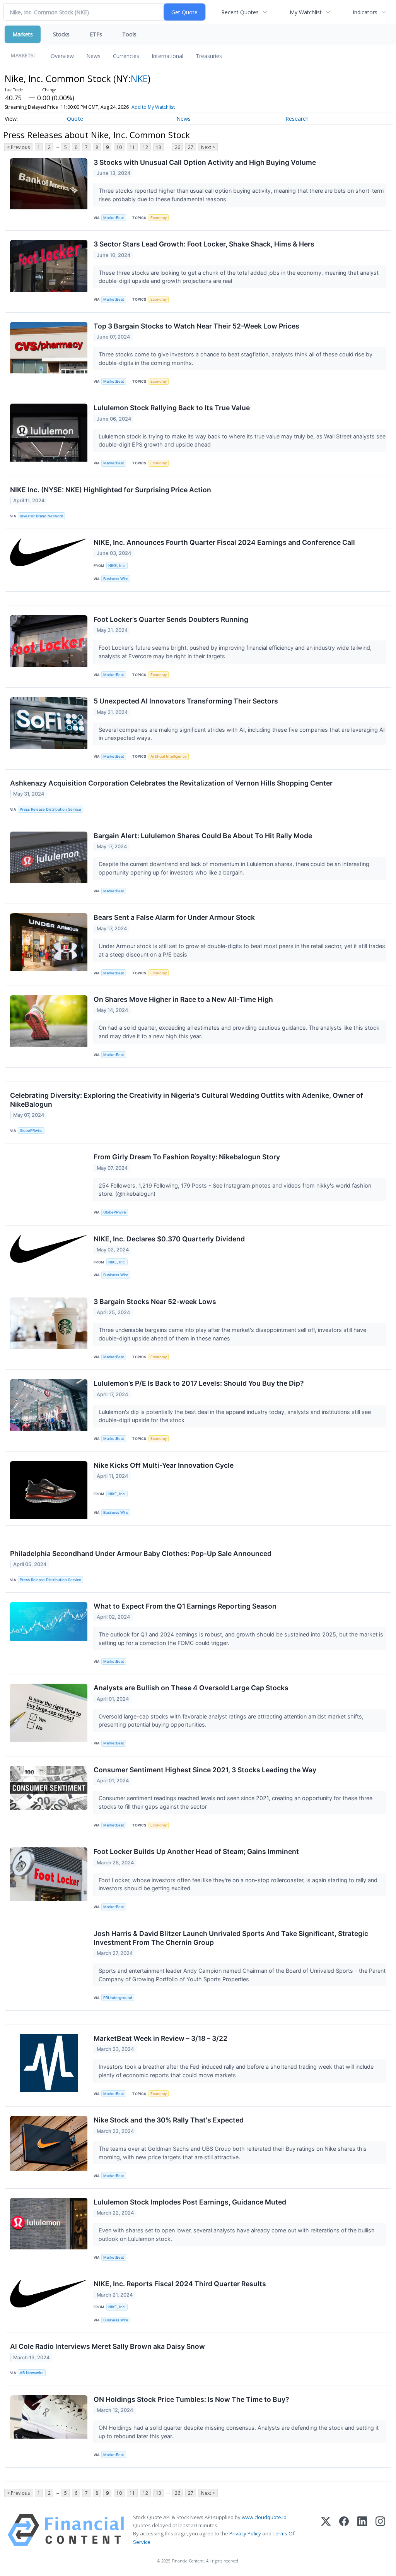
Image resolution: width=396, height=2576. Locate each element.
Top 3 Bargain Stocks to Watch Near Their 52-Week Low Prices (196, 326)
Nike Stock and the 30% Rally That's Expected (169, 2120)
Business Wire (116, 579)
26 (178, 147)
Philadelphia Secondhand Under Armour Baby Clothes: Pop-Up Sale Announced (141, 1553)
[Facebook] (344, 2530)
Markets (23, 34)
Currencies (126, 56)
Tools (129, 34)
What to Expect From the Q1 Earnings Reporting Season (185, 1606)
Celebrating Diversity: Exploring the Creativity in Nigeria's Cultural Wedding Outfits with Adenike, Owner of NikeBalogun (187, 1100)
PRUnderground (118, 1998)
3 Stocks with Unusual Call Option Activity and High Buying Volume (205, 162)
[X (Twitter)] (326, 2530)
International (167, 56)
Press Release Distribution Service (50, 809)
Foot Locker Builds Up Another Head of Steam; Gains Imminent (196, 1851)
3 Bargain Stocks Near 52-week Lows (155, 1302)
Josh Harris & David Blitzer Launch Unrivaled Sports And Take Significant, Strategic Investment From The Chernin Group (231, 1938)
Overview (62, 56)
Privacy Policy (245, 2533)
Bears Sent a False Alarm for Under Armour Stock (174, 917)
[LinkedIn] (362, 2530)
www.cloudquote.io (264, 2517)
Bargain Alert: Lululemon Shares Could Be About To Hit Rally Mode (203, 836)
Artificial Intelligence (169, 756)
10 (119, 147)
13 (159, 147)
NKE (139, 78)
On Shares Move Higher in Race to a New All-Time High (183, 999)
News (93, 56)
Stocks (61, 34)
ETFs (96, 34)
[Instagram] (380, 2530)
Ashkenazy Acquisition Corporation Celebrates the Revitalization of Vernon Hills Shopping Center (171, 783)
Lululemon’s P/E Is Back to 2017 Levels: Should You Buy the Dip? (199, 1383)
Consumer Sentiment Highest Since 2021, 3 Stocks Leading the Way (205, 1770)
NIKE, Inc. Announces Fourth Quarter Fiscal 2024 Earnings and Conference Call (224, 542)
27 (191, 147)
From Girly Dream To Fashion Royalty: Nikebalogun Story (187, 1157)
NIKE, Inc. (117, 566)
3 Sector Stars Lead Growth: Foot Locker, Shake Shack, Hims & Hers (204, 244)
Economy (159, 218)
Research (297, 119)
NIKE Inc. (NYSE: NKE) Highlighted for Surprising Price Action (111, 490)
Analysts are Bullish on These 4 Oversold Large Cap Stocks (191, 1688)
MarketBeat (114, 218)
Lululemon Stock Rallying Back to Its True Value (172, 408)
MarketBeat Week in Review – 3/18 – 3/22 (160, 2038)
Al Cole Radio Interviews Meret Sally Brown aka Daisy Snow (108, 2346)
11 (132, 147)
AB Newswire (32, 2373)
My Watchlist (306, 12)
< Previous (18, 147)
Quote (75, 119)
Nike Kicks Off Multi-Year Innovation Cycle (164, 1465)
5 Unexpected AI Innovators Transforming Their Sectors (186, 701)
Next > (208, 147)
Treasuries (209, 56)
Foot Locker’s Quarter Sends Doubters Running (171, 619)
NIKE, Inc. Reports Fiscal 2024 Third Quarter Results (180, 2284)
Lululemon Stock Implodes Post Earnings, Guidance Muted (190, 2202)
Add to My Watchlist (153, 107)
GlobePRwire (31, 1131)
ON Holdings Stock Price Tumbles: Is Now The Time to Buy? (191, 2399)
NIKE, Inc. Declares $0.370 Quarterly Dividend (169, 1239)
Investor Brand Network (41, 516)
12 (145, 147)
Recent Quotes (240, 12)
